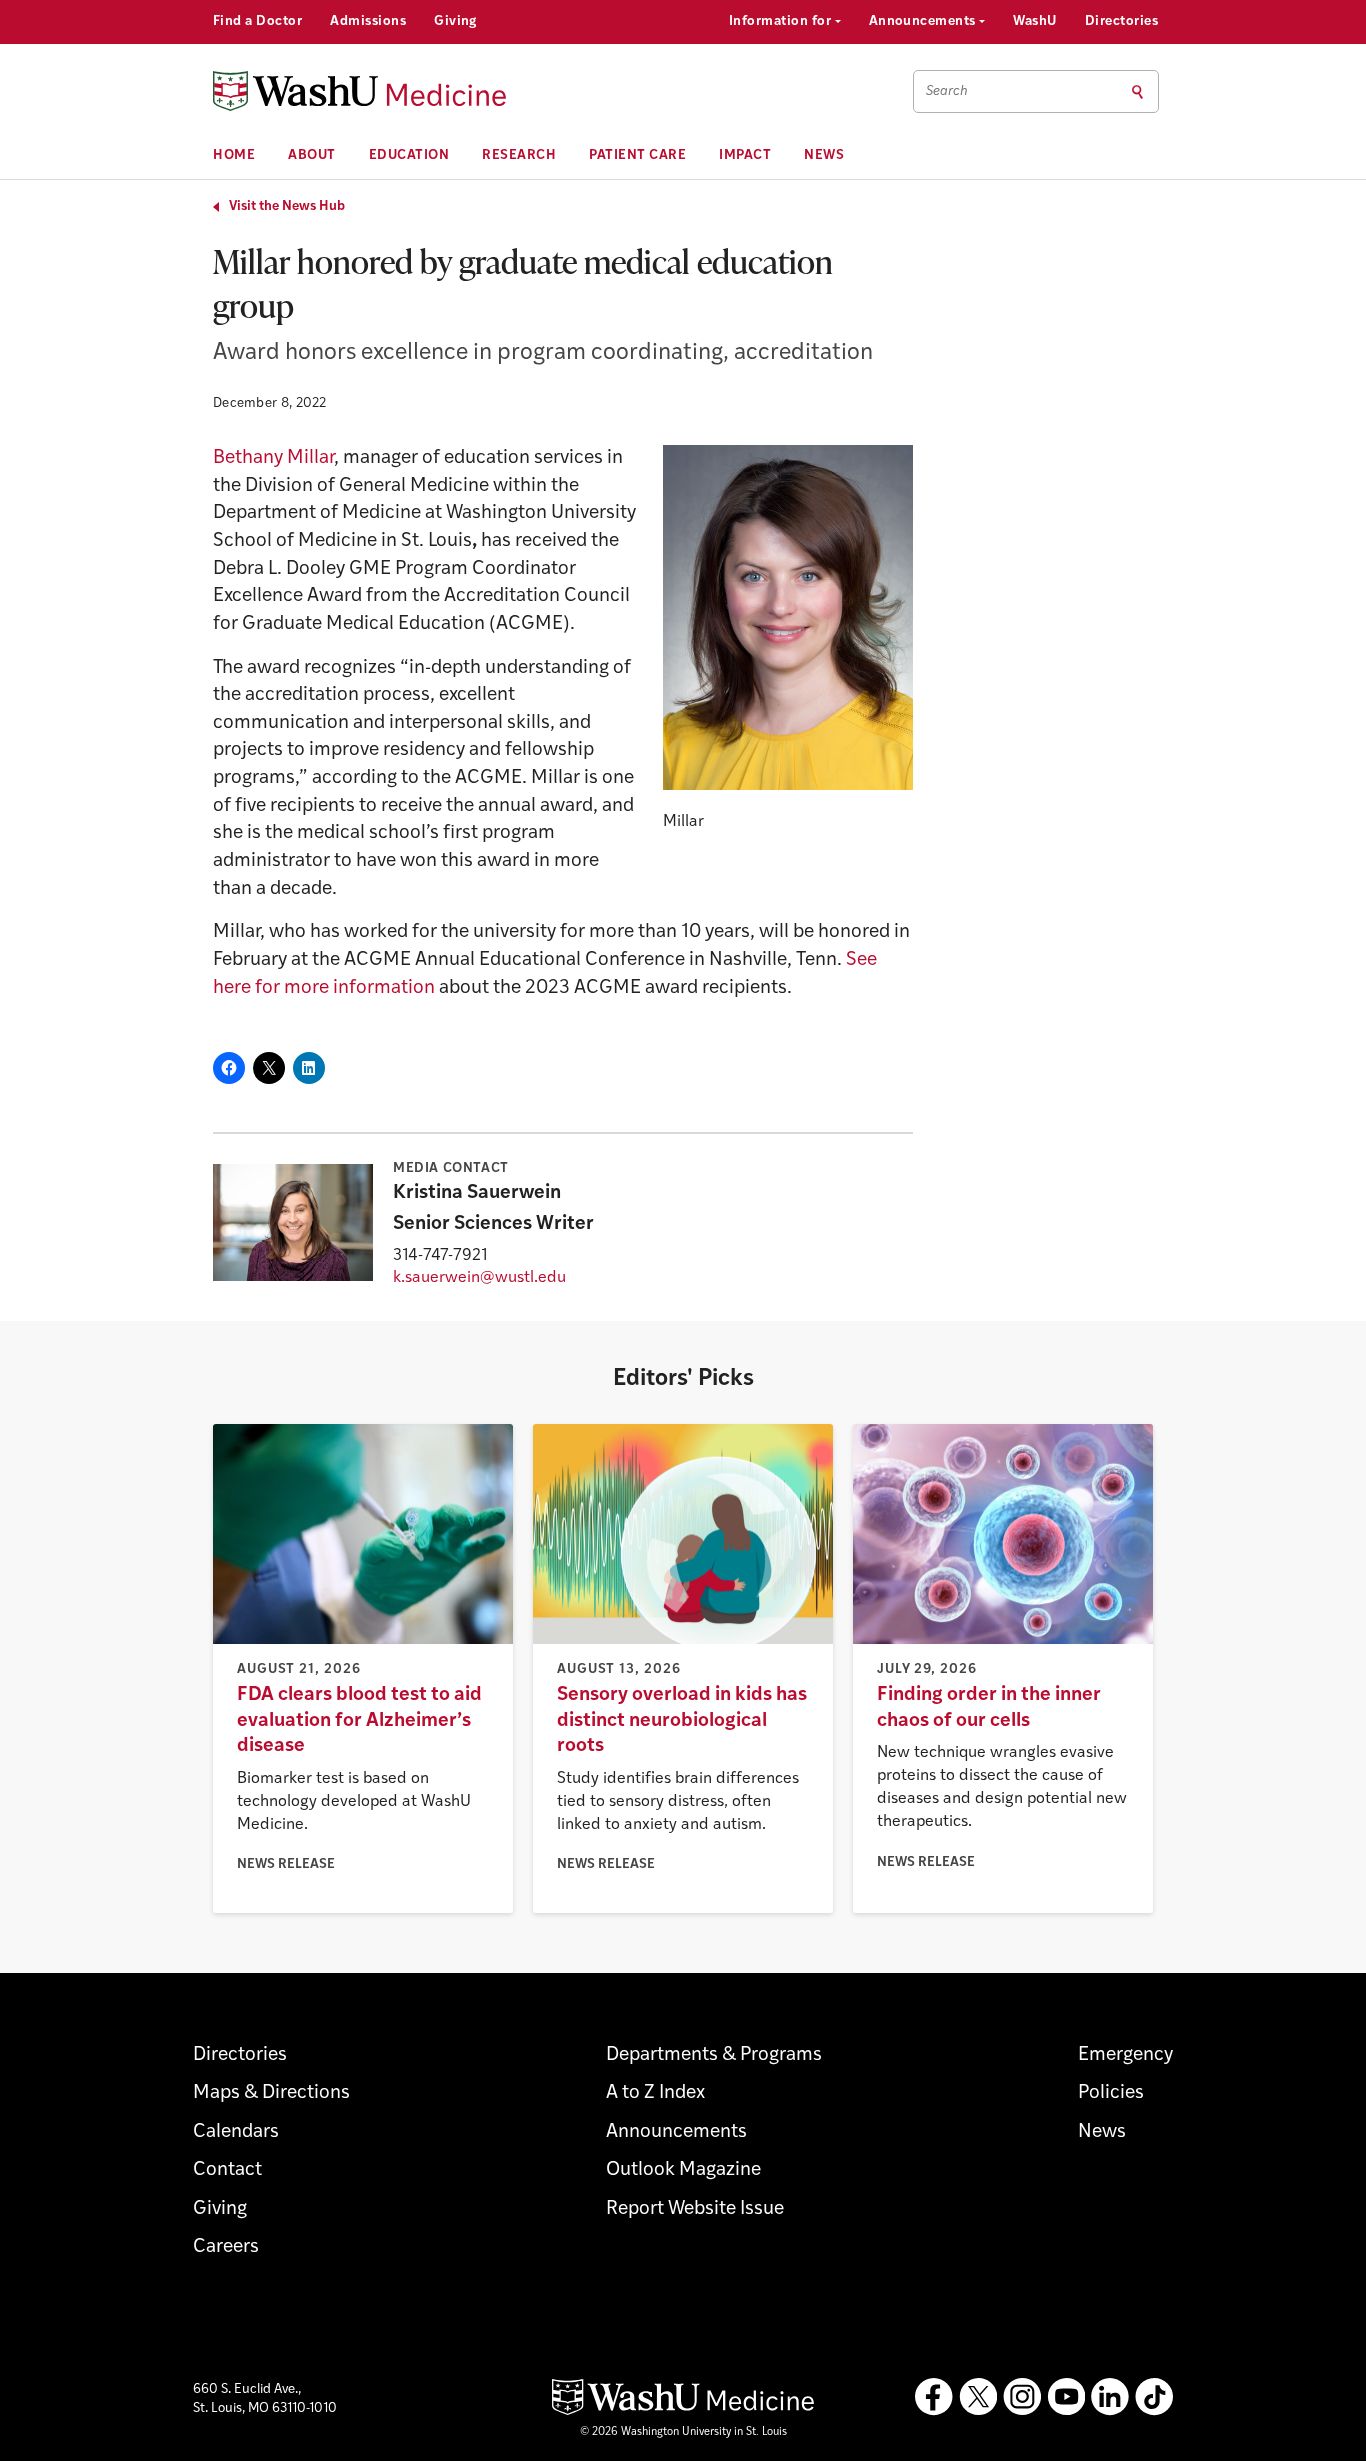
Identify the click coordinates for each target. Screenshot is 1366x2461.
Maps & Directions (271, 2093)
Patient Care (637, 155)
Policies (1111, 2093)
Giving (455, 21)
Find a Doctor (257, 21)
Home (234, 155)
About (312, 155)
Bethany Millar (273, 458)
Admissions (368, 21)
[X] (978, 2397)
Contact (227, 2170)
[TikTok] (1154, 2397)
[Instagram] (1022, 2397)
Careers (226, 2247)
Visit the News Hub (287, 206)
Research (519, 155)
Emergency (1125, 2055)
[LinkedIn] (1110, 2397)
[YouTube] (1066, 2397)
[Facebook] (934, 2397)
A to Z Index (655, 2093)
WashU (1034, 21)
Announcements (924, 21)
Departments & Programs (714, 2055)
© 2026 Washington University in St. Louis (683, 2432)
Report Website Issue (695, 2209)
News (824, 155)
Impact (745, 155)
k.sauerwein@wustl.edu (479, 1278)
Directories (1121, 21)
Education (409, 155)
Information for (782, 21)
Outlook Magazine (683, 2170)
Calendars (236, 2132)
